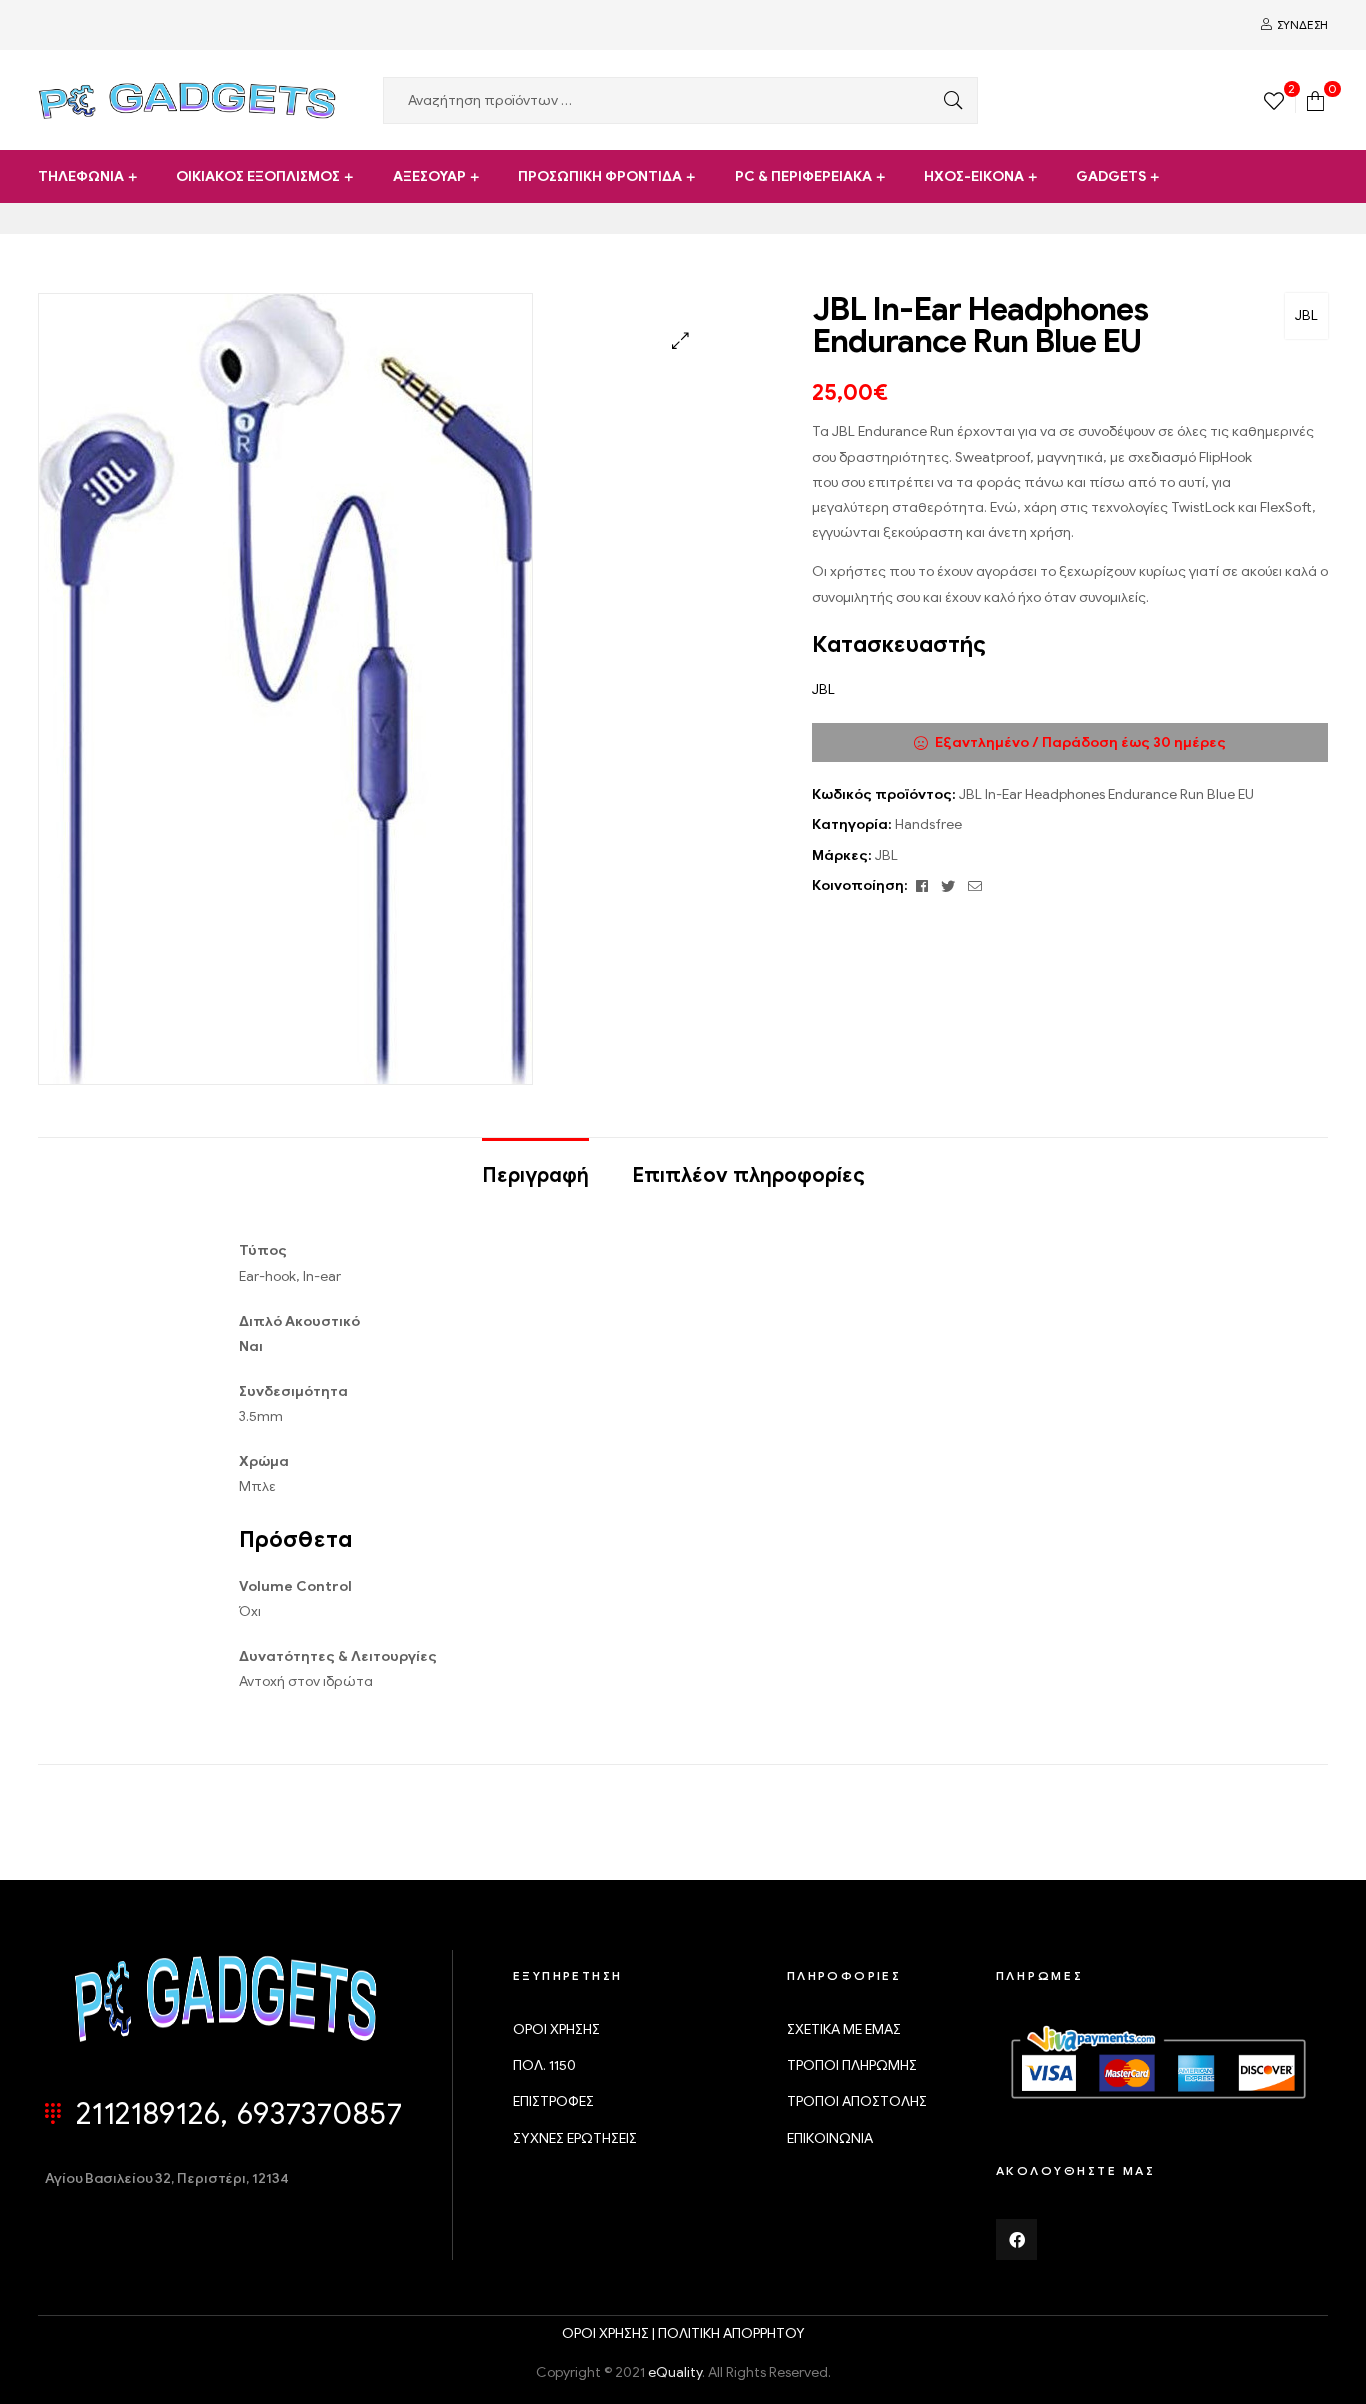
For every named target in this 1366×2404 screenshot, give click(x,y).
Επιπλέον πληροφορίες (748, 1175)
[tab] (535, 1166)
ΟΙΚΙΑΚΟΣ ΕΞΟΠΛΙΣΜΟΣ (258, 176)
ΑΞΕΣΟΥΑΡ (429, 176)
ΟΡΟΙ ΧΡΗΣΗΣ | (610, 2333)
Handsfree (928, 824)
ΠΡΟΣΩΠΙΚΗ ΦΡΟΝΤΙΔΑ (600, 176)
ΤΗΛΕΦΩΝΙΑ (81, 176)
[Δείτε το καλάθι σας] (1315, 99)
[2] (1274, 99)
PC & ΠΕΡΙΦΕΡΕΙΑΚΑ (803, 176)
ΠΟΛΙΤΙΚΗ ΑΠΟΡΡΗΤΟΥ (731, 2333)
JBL (1306, 315)
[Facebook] (1017, 2240)
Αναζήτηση (948, 100)
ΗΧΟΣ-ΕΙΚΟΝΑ (974, 176)
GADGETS (1111, 176)
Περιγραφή (535, 1175)
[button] (680, 340)
